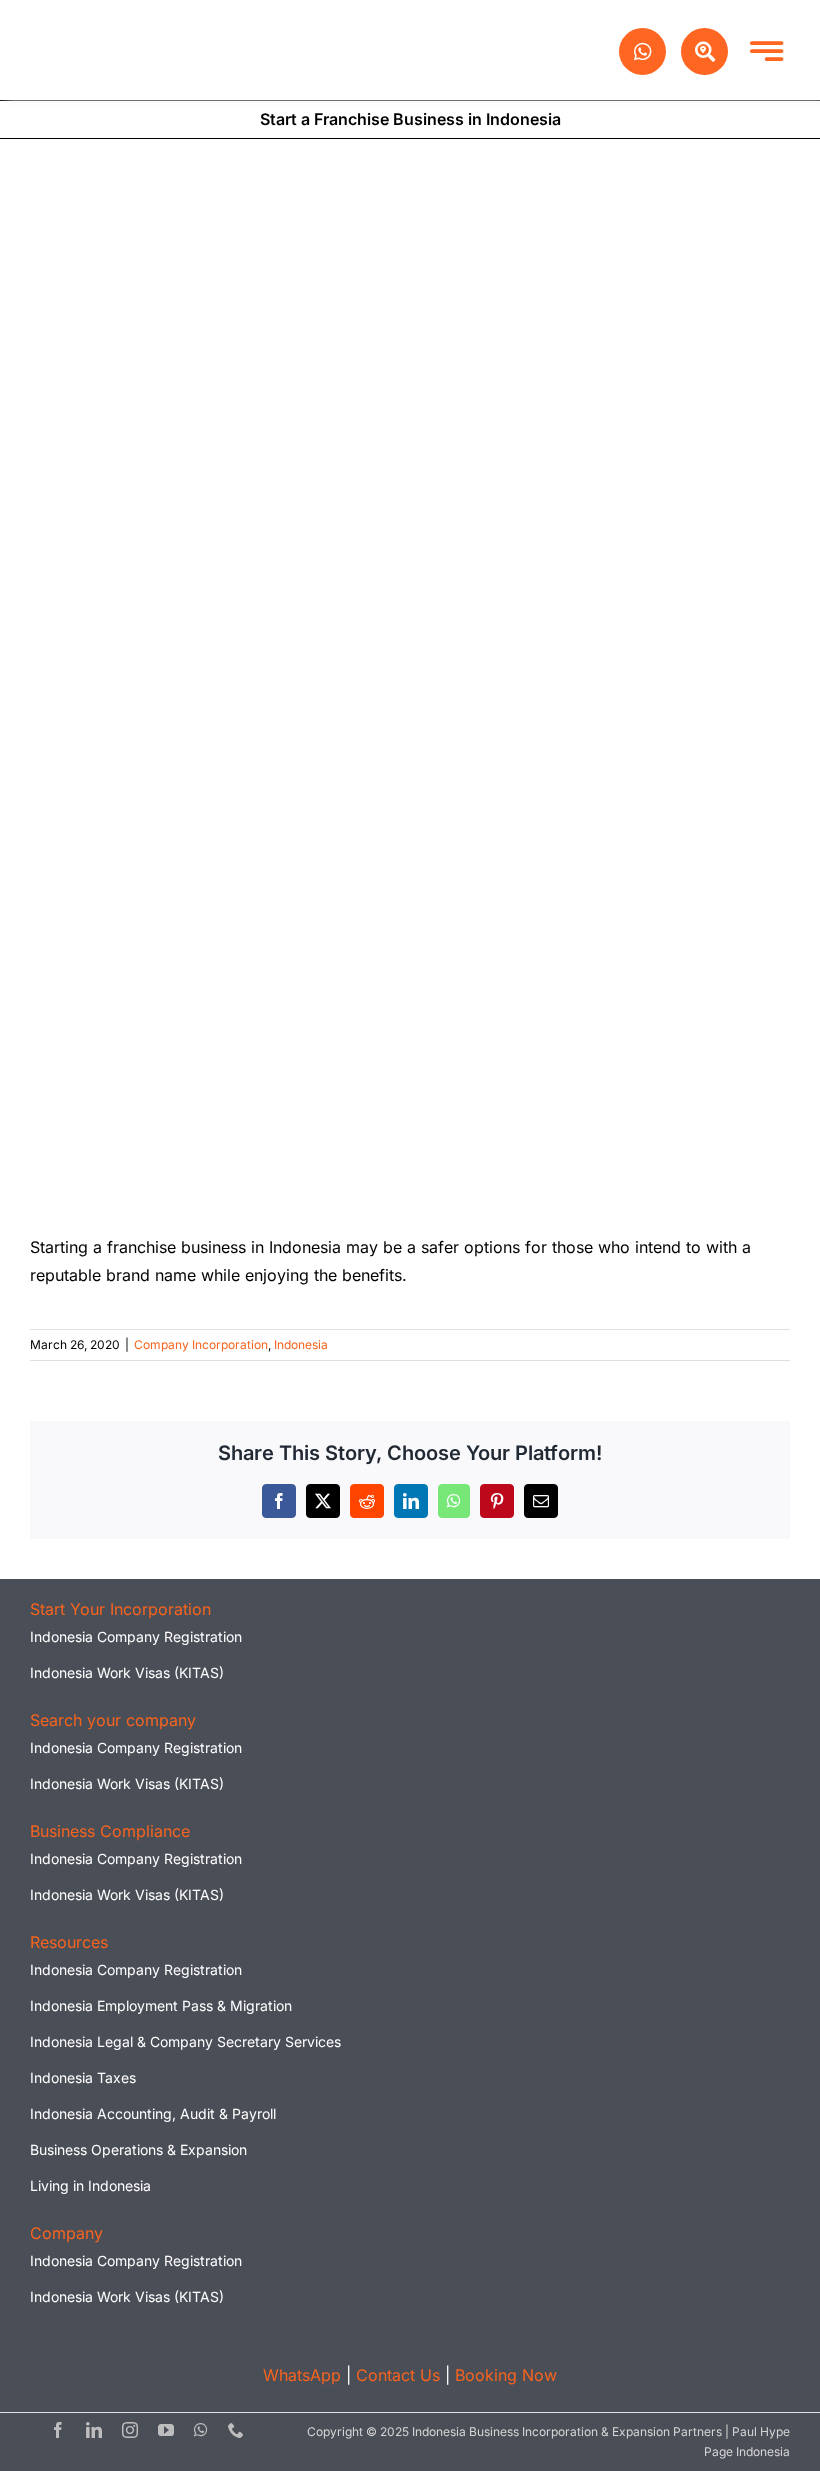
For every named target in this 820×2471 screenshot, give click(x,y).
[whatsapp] (201, 2430)
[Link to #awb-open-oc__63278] (766, 51)
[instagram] (130, 2430)
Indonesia (301, 1344)
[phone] (236, 2430)
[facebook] (58, 2430)
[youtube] (166, 2430)
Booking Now (506, 2375)
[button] (120, 1609)
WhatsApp (302, 2375)
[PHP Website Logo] (132, 24)
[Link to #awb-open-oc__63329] (704, 51)
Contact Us (398, 2375)
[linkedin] (94, 2430)
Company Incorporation (201, 1344)
